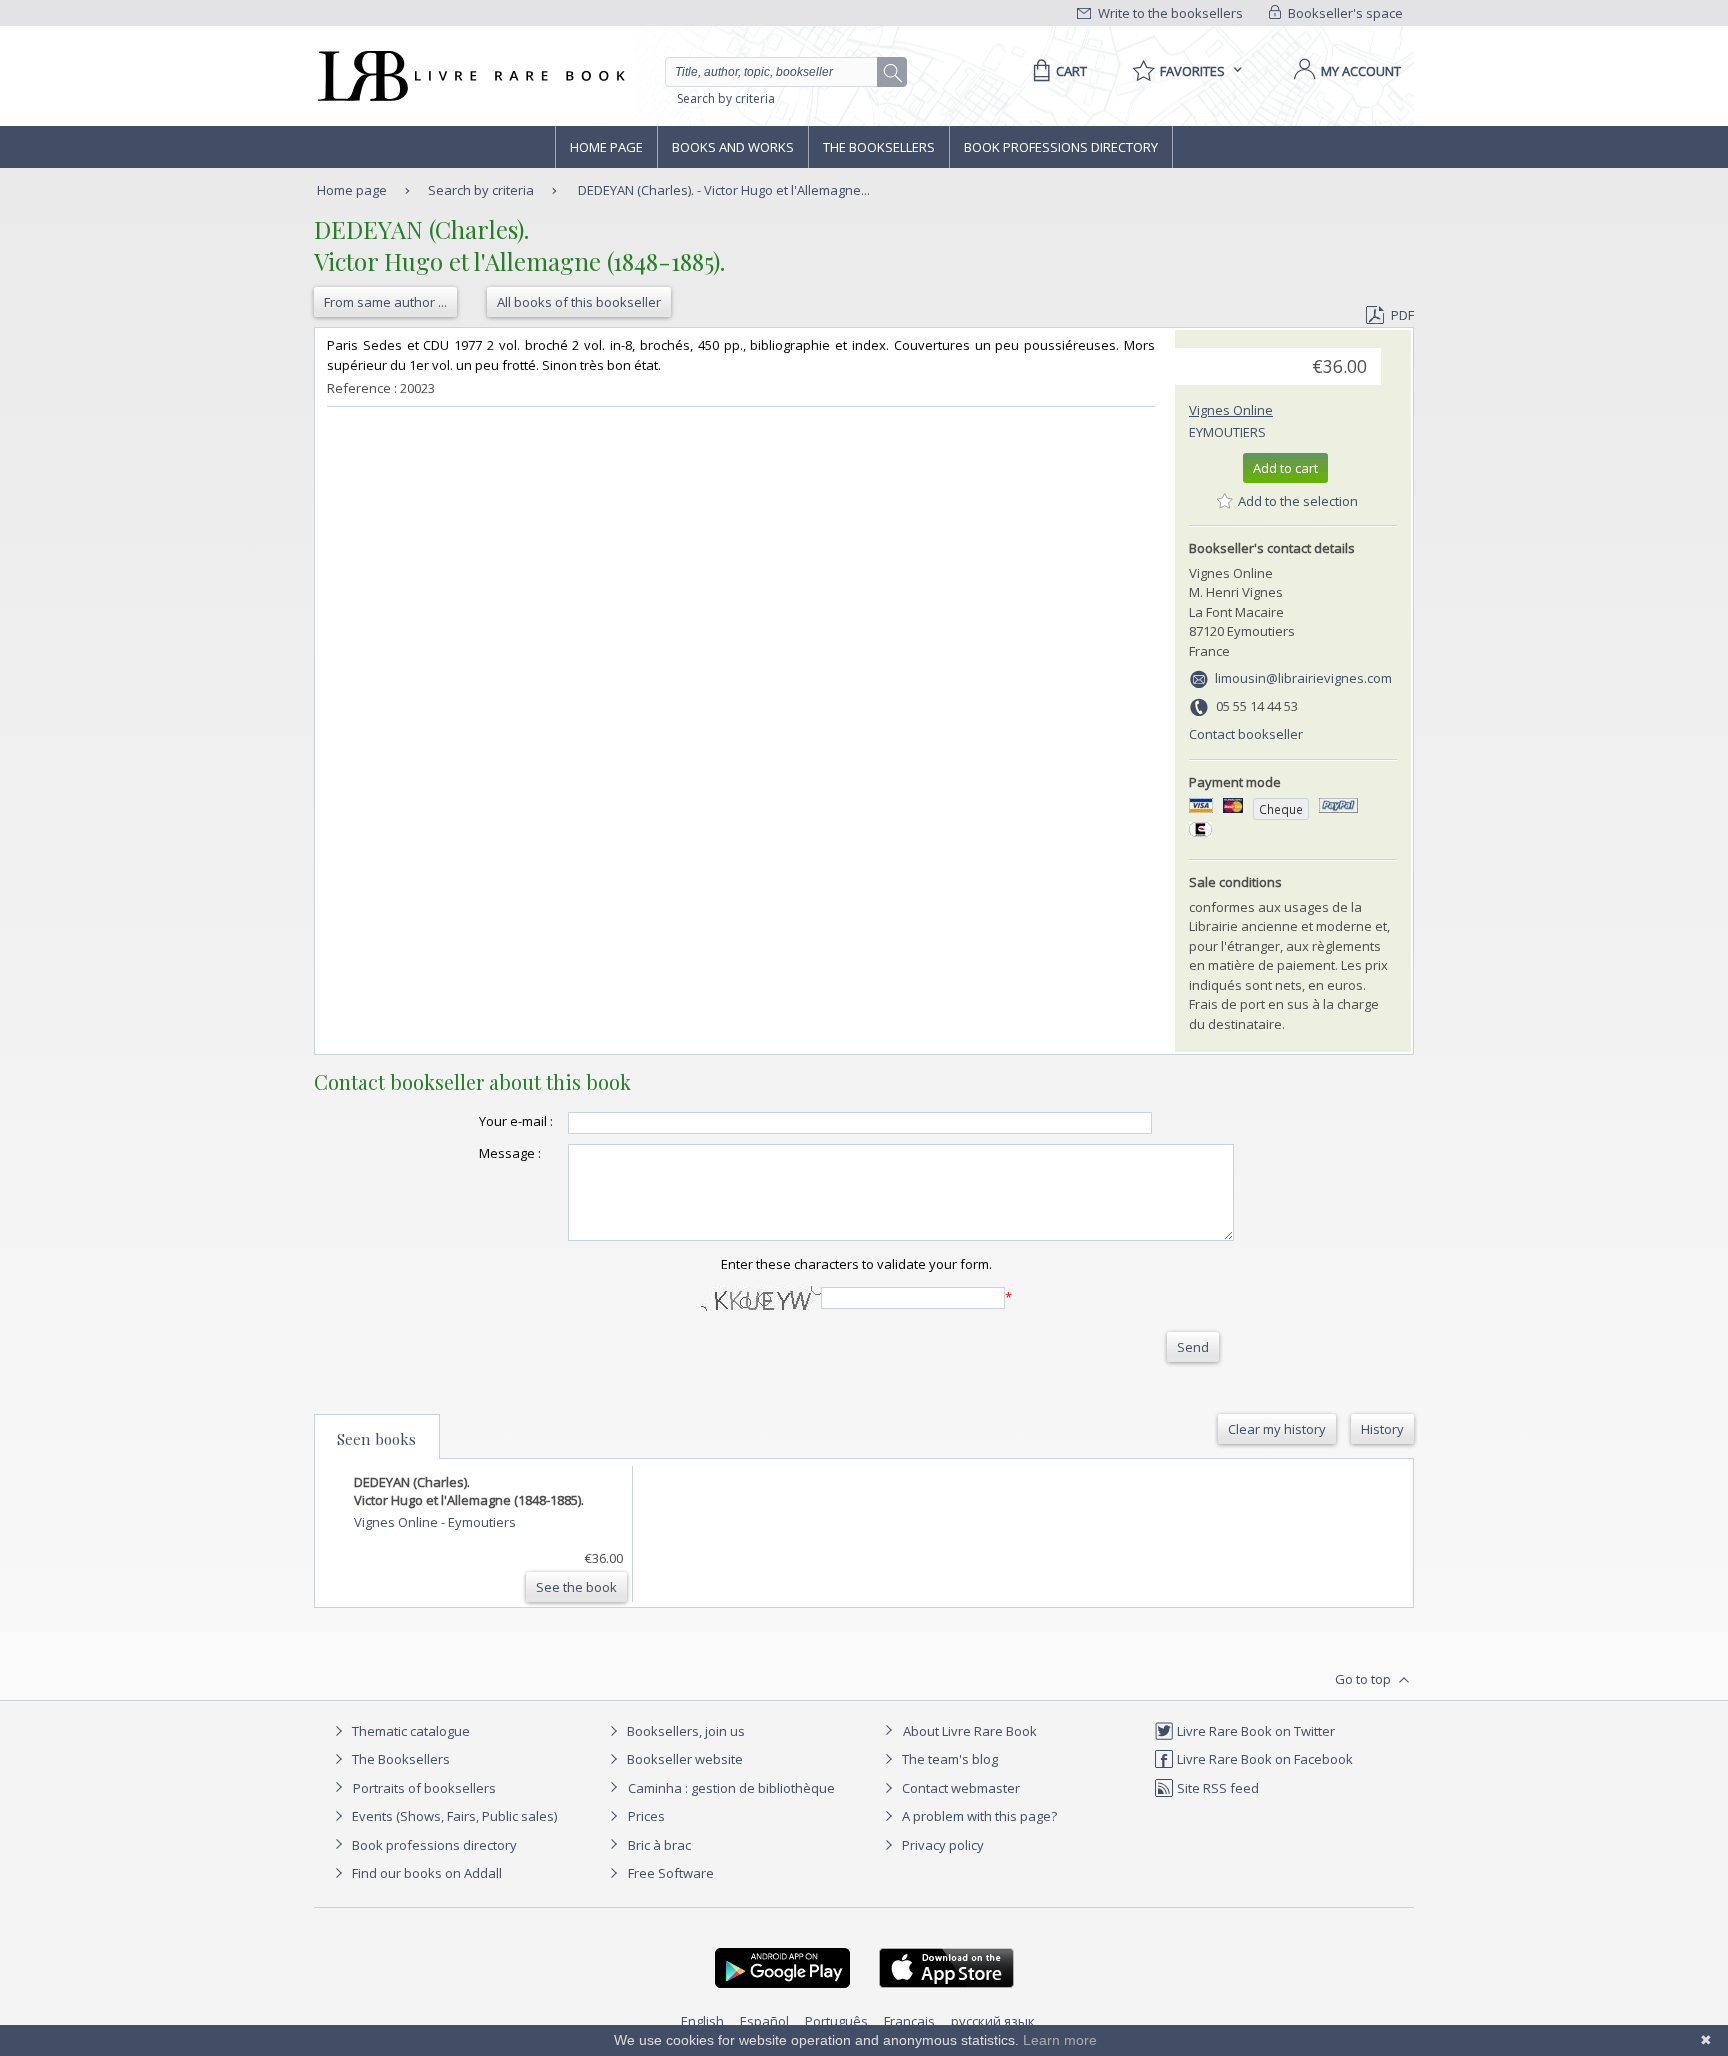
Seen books (376, 1439)
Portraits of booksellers (424, 1788)
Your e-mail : (516, 1121)
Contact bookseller (1246, 734)
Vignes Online (1231, 410)
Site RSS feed (1216, 1788)
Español (764, 2021)
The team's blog (948, 1759)
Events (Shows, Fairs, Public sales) (453, 1816)
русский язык (993, 2021)
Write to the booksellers (1169, 13)
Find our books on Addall (425, 1873)
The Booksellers (879, 147)
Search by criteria (726, 98)
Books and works (733, 147)
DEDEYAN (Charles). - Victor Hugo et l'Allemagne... (724, 190)
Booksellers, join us (684, 1731)
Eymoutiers (1227, 432)
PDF (1402, 315)
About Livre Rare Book (970, 1731)
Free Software (671, 1873)
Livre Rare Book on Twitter (1254, 1731)
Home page (606, 147)
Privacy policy (941, 1845)
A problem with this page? (978, 1816)
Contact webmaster (959, 1788)
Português (836, 2021)
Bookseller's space (1344, 13)
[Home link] (469, 76)
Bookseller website (683, 1759)
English (702, 2021)
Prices (646, 1816)
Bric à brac (659, 1845)
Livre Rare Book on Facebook (1263, 1759)
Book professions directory (1061, 147)
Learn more (1060, 2040)
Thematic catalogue (409, 1731)
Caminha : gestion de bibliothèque (731, 1788)
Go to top (1364, 1679)
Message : (510, 1153)
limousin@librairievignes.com (1303, 678)
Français (909, 2021)
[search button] (893, 73)
